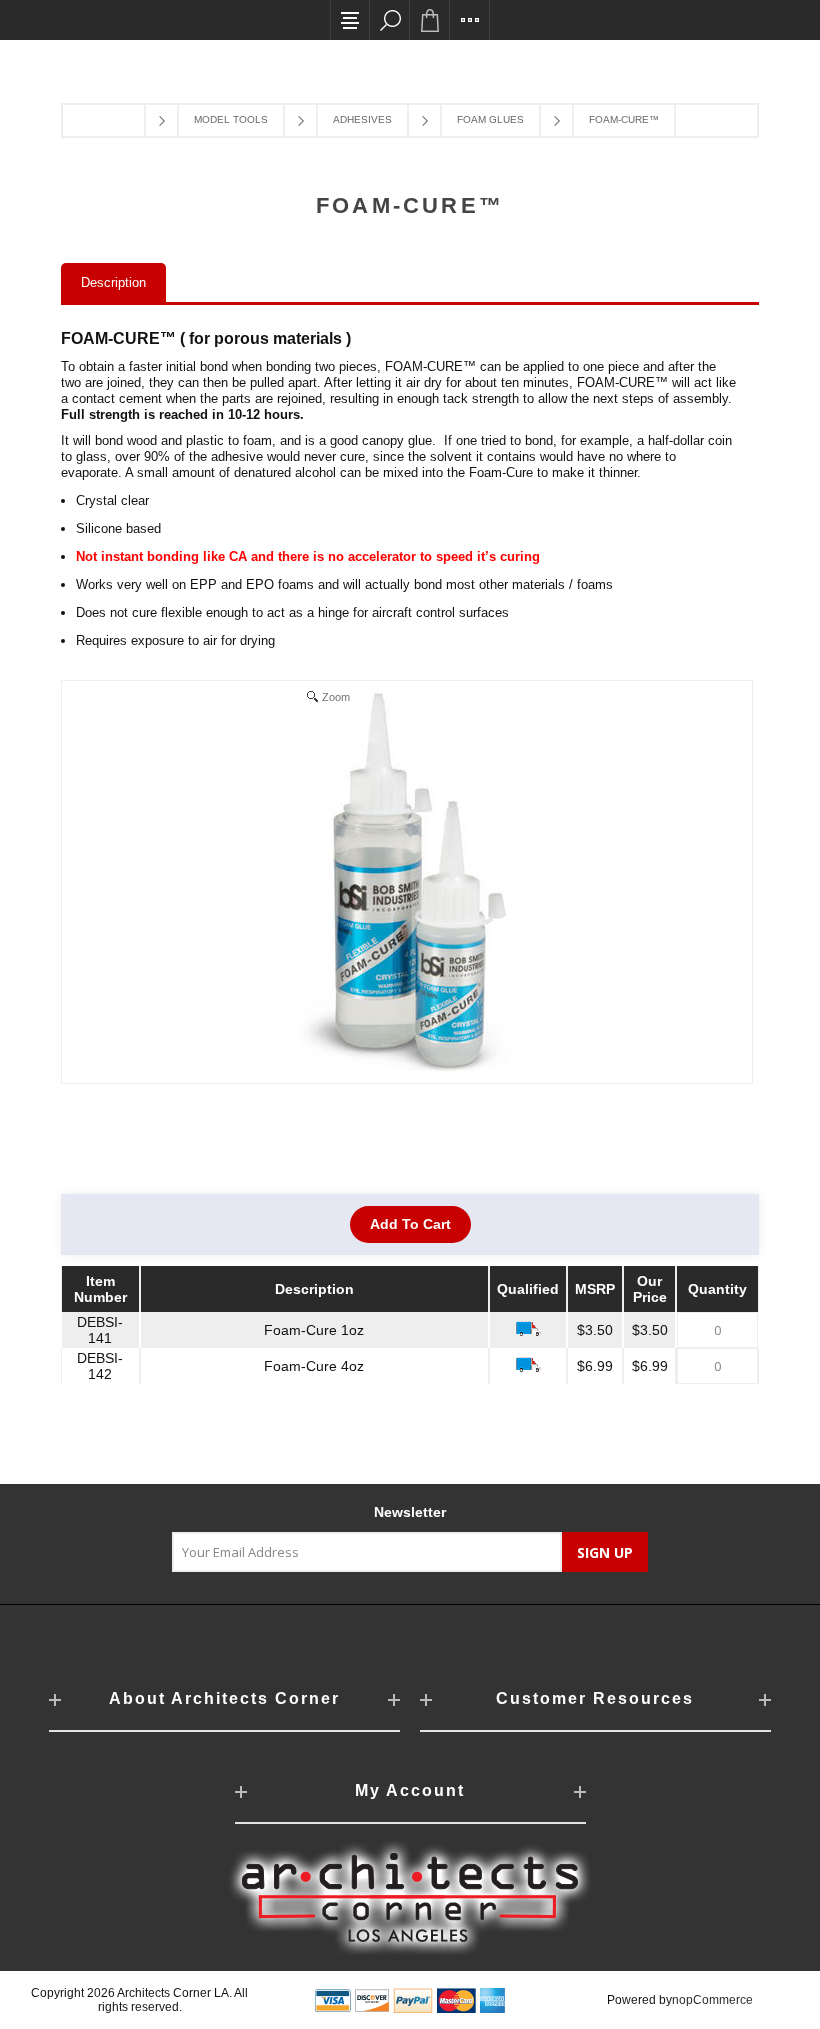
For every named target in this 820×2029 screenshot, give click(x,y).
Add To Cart (410, 1224)
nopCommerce (712, 2000)
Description (113, 282)
